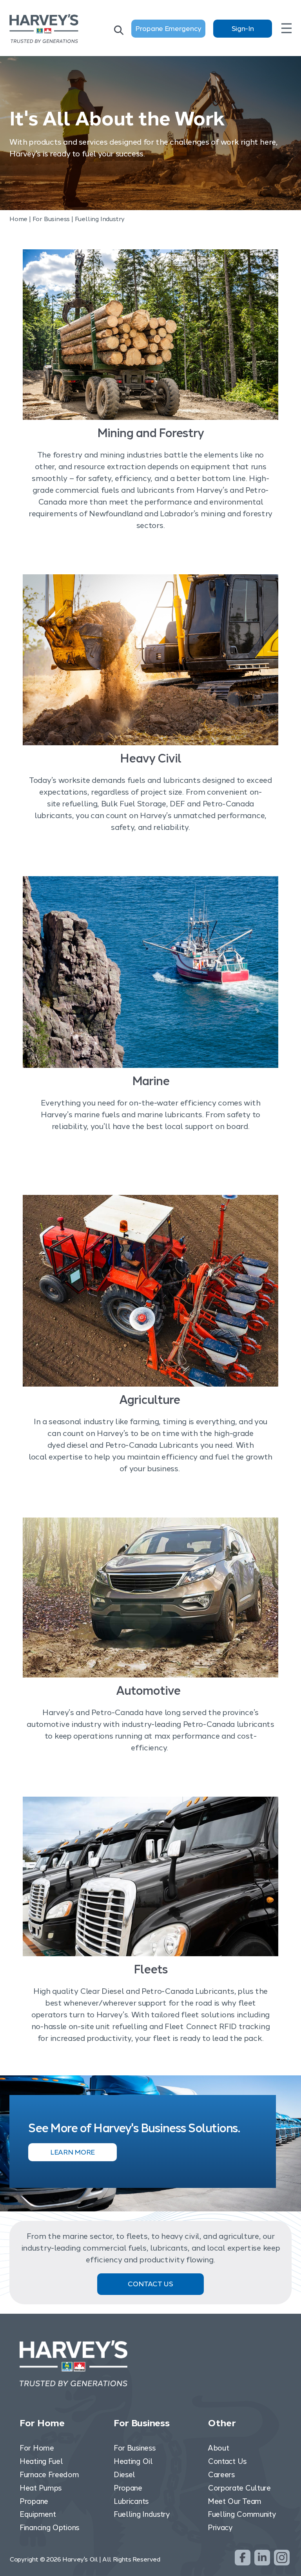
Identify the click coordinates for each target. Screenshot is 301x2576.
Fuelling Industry (142, 2514)
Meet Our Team (235, 2501)
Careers (221, 2475)
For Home (37, 2448)
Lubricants (131, 2501)
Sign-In (243, 29)
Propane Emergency (168, 29)
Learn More (73, 2152)
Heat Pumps (41, 2488)
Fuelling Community (242, 2514)
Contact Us (150, 2284)
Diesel (124, 2475)
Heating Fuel (41, 2461)
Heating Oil (133, 2461)
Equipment (38, 2514)
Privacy (220, 2528)
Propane (34, 2501)
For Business (134, 2448)
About (218, 2448)
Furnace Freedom (49, 2475)
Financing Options (49, 2528)
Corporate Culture (239, 2488)
